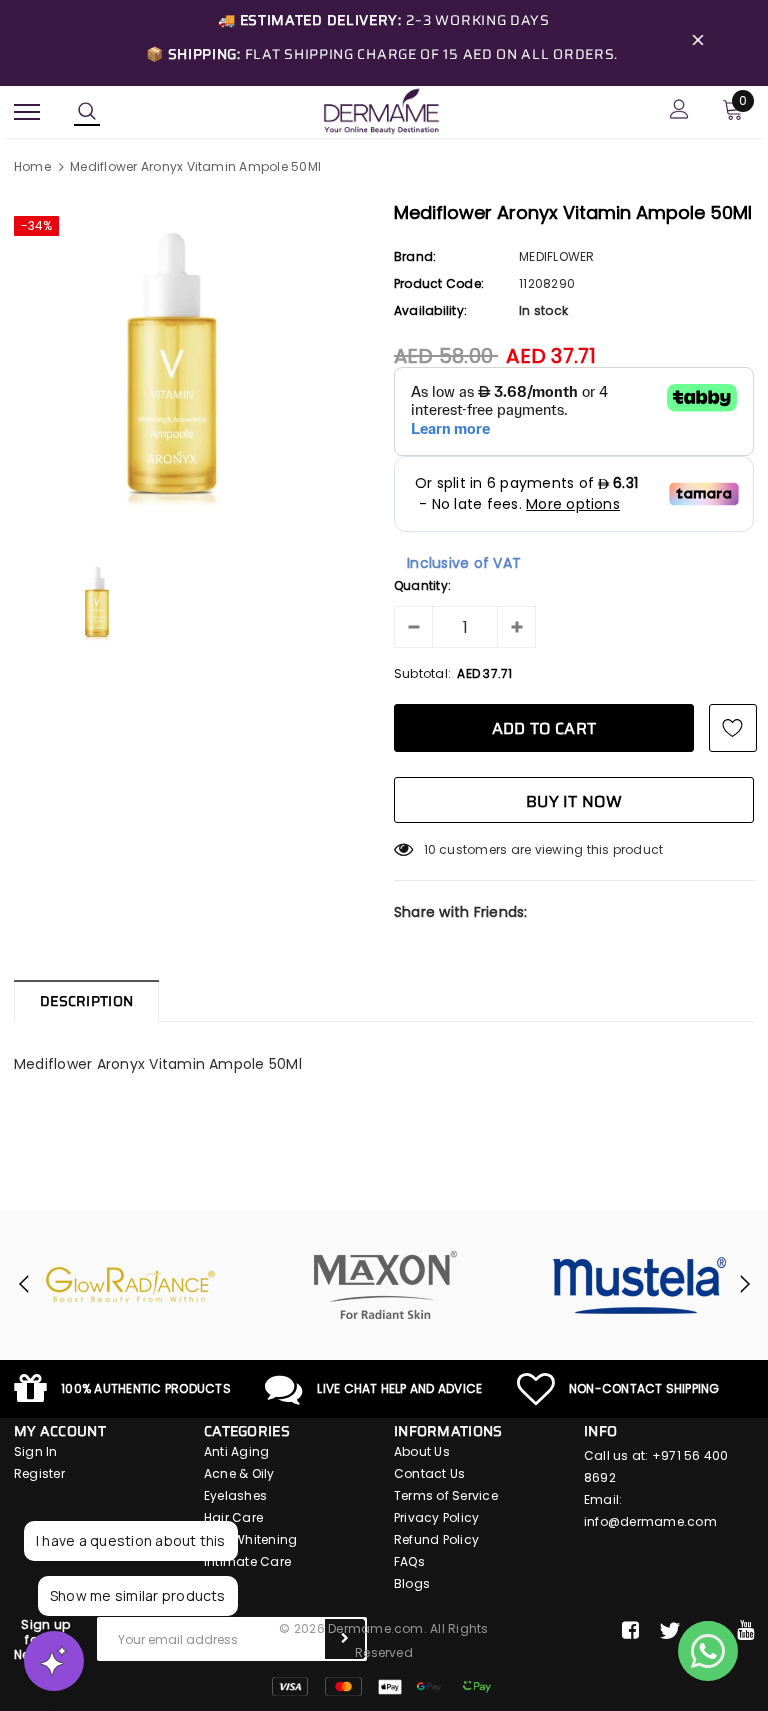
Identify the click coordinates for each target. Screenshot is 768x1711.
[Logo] (381, 110)
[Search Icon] (87, 112)
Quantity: (422, 585)
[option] (194, 367)
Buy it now (574, 801)
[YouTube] (745, 1631)
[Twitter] (669, 1631)
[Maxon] (385, 1285)
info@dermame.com (650, 1521)
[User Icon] (679, 111)
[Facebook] (630, 1631)
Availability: (430, 310)
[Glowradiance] (131, 1285)
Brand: (415, 256)
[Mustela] (639, 1285)
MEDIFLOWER (556, 256)
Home (32, 166)
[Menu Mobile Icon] (27, 111)
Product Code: (439, 283)
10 (430, 849)
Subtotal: (422, 673)
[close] (698, 43)
